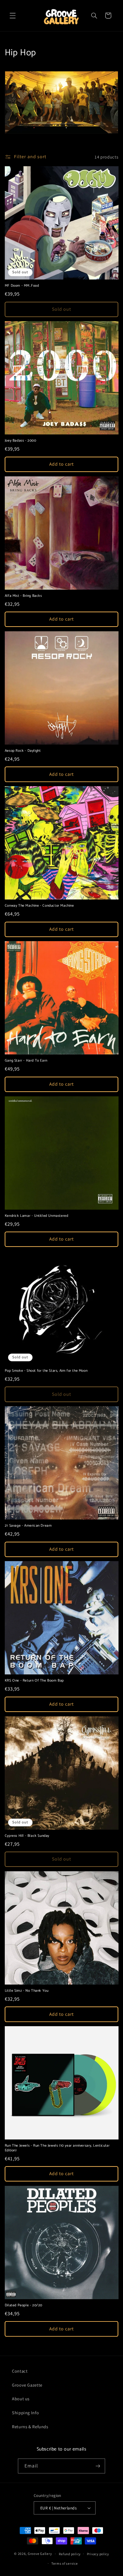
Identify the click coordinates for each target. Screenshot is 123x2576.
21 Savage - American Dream (28, 1526)
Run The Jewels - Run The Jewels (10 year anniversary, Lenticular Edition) (57, 2148)
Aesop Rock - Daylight (23, 751)
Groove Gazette (27, 2385)
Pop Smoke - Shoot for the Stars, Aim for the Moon (46, 1371)
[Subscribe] (98, 2466)
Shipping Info (25, 2413)
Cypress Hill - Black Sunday (27, 1836)
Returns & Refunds (30, 2427)
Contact (20, 2371)
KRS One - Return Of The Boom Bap (34, 1681)
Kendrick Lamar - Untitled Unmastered (37, 1216)
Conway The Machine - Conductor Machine (39, 906)
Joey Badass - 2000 (21, 441)
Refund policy (70, 2554)
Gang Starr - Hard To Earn (26, 1061)
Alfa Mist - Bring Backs (23, 596)
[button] (13, 15)
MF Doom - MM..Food (22, 286)
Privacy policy (98, 2554)
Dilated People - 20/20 (24, 2305)
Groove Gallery (40, 2554)
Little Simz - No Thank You (27, 1991)
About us (21, 2399)
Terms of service (65, 2563)
